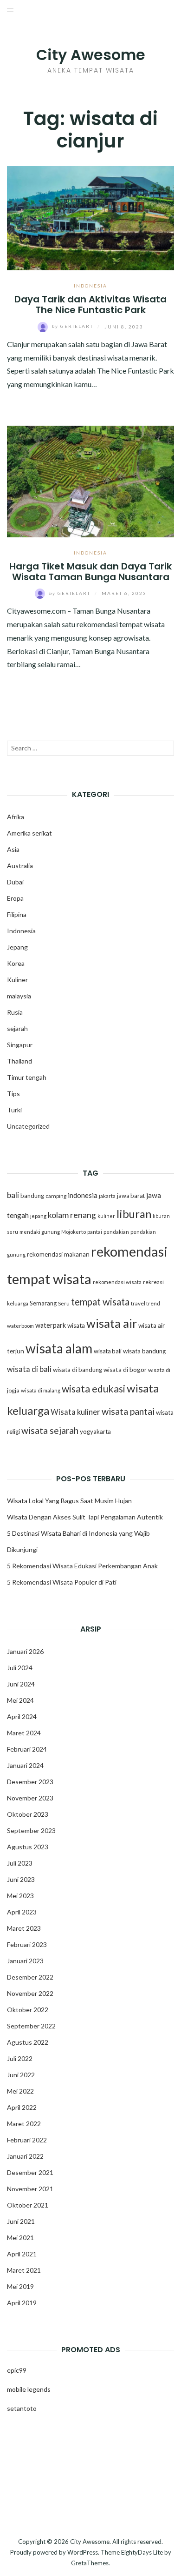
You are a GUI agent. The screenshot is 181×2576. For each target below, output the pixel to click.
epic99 (17, 2370)
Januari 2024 (25, 1765)
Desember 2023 (30, 1782)
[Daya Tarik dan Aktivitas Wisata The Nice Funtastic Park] (90, 217)
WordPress (83, 2552)
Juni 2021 (21, 2221)
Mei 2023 (20, 1896)
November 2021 (30, 2189)
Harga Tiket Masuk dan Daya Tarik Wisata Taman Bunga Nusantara (90, 572)
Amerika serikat (29, 833)
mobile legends (29, 2389)
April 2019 (22, 2303)
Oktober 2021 (28, 2205)
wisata (76, 1325)
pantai (95, 1232)
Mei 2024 (20, 1700)
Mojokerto (74, 1232)
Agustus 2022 (28, 2042)
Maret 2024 (24, 1733)
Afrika (16, 817)
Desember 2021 (30, 2172)
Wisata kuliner (75, 1412)
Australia (20, 866)
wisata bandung (144, 1351)
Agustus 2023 (28, 1847)
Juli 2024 (20, 1668)
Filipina (17, 914)
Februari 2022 (27, 2140)
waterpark (51, 1325)
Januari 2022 (25, 2156)
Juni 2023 (21, 1879)
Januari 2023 (25, 1961)
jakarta (107, 1196)
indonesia (83, 1195)
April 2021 (22, 2254)
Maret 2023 (24, 1928)
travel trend (145, 1303)
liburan (134, 1214)
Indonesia (90, 286)
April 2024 (22, 1716)
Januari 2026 (25, 1651)
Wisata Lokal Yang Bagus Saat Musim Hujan (69, 1501)
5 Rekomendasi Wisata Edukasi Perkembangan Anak (82, 1566)
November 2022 (30, 1993)
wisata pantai (128, 1411)
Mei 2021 (20, 2238)
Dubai (15, 882)
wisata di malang (41, 1390)
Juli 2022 (20, 2058)
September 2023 (31, 1830)
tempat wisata (100, 1302)
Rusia (15, 1012)
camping (56, 1196)
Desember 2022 (30, 1977)
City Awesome (91, 55)
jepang (38, 1216)
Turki (14, 1110)
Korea (16, 963)
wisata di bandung (78, 1370)
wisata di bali (29, 1369)
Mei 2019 (20, 2286)
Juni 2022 (21, 2075)
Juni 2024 (21, 1684)
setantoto (22, 2408)
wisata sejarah (50, 1430)
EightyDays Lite (142, 2552)
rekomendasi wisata (117, 1282)
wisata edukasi (94, 1389)
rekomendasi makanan (58, 1254)
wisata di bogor (125, 1370)
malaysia (19, 996)
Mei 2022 (20, 2091)
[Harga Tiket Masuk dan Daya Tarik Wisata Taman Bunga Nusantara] (90, 480)
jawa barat (131, 1196)
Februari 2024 (27, 1749)
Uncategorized (28, 1126)
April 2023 (22, 1912)
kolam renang (72, 1215)
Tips (13, 1094)
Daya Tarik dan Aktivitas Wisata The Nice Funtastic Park (90, 304)
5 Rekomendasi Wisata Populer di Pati (62, 1582)
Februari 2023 (27, 1944)
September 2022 (31, 2026)
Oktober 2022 (28, 2010)
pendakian (116, 1232)
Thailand (19, 1061)
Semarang (43, 1303)
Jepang (17, 947)
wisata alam (59, 1348)
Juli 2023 (20, 1863)
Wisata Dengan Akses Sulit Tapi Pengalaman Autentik (85, 1517)
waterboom (20, 1326)
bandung (32, 1196)
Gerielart (74, 326)
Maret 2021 (24, 2270)
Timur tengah (27, 1077)
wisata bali (108, 1351)
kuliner (106, 1216)
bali (13, 1195)
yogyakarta (95, 1432)
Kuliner (17, 980)
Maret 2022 (24, 2124)
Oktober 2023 (28, 1814)
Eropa (15, 898)
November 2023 (30, 1798)
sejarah (17, 1028)
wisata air (112, 1323)
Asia (13, 849)
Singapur (20, 1045)
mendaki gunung (40, 1232)
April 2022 (22, 2107)
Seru (64, 1303)
